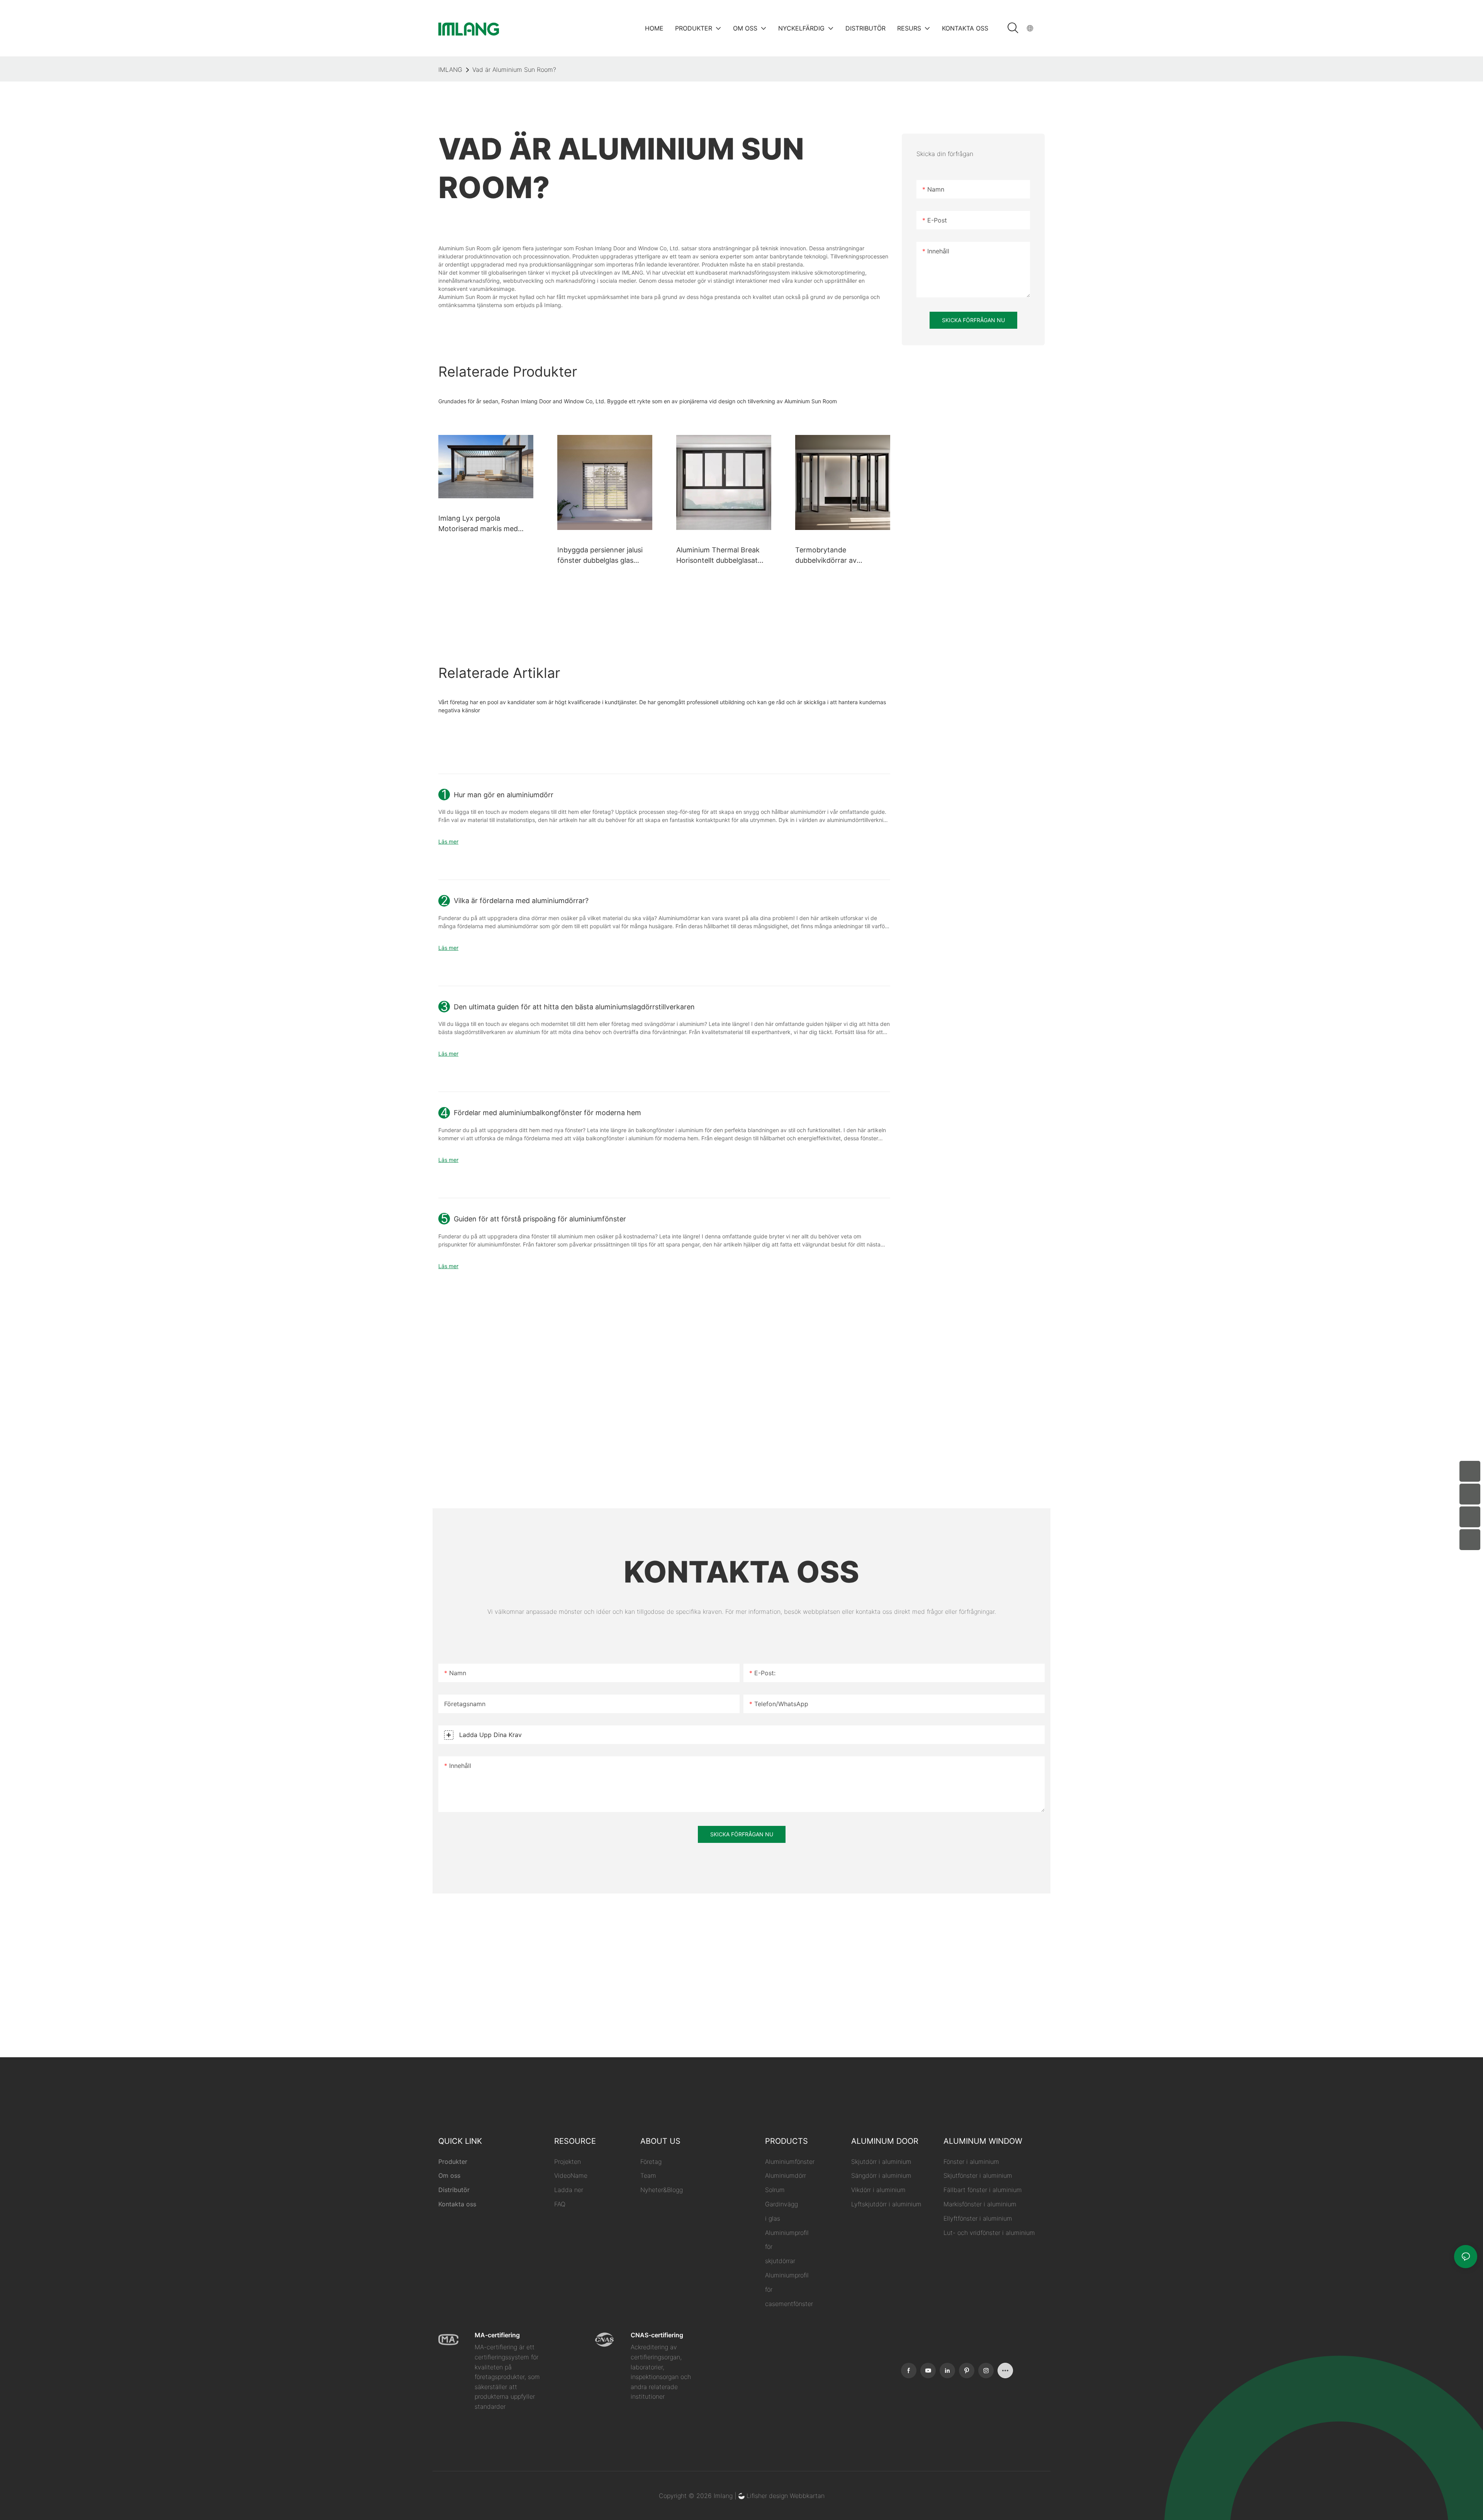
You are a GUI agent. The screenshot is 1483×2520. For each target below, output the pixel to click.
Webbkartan (807, 2496)
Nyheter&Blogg (662, 2190)
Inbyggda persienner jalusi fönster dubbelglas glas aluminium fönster (600, 556)
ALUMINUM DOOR (885, 2141)
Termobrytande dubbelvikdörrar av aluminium (826, 556)
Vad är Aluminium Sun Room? (514, 70)
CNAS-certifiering (657, 2335)
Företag (651, 2162)
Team (648, 2175)
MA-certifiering (497, 2335)
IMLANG (450, 70)
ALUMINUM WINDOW (983, 2141)
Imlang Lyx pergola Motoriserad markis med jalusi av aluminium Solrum (481, 524)
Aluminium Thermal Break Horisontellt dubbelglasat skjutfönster (718, 556)
